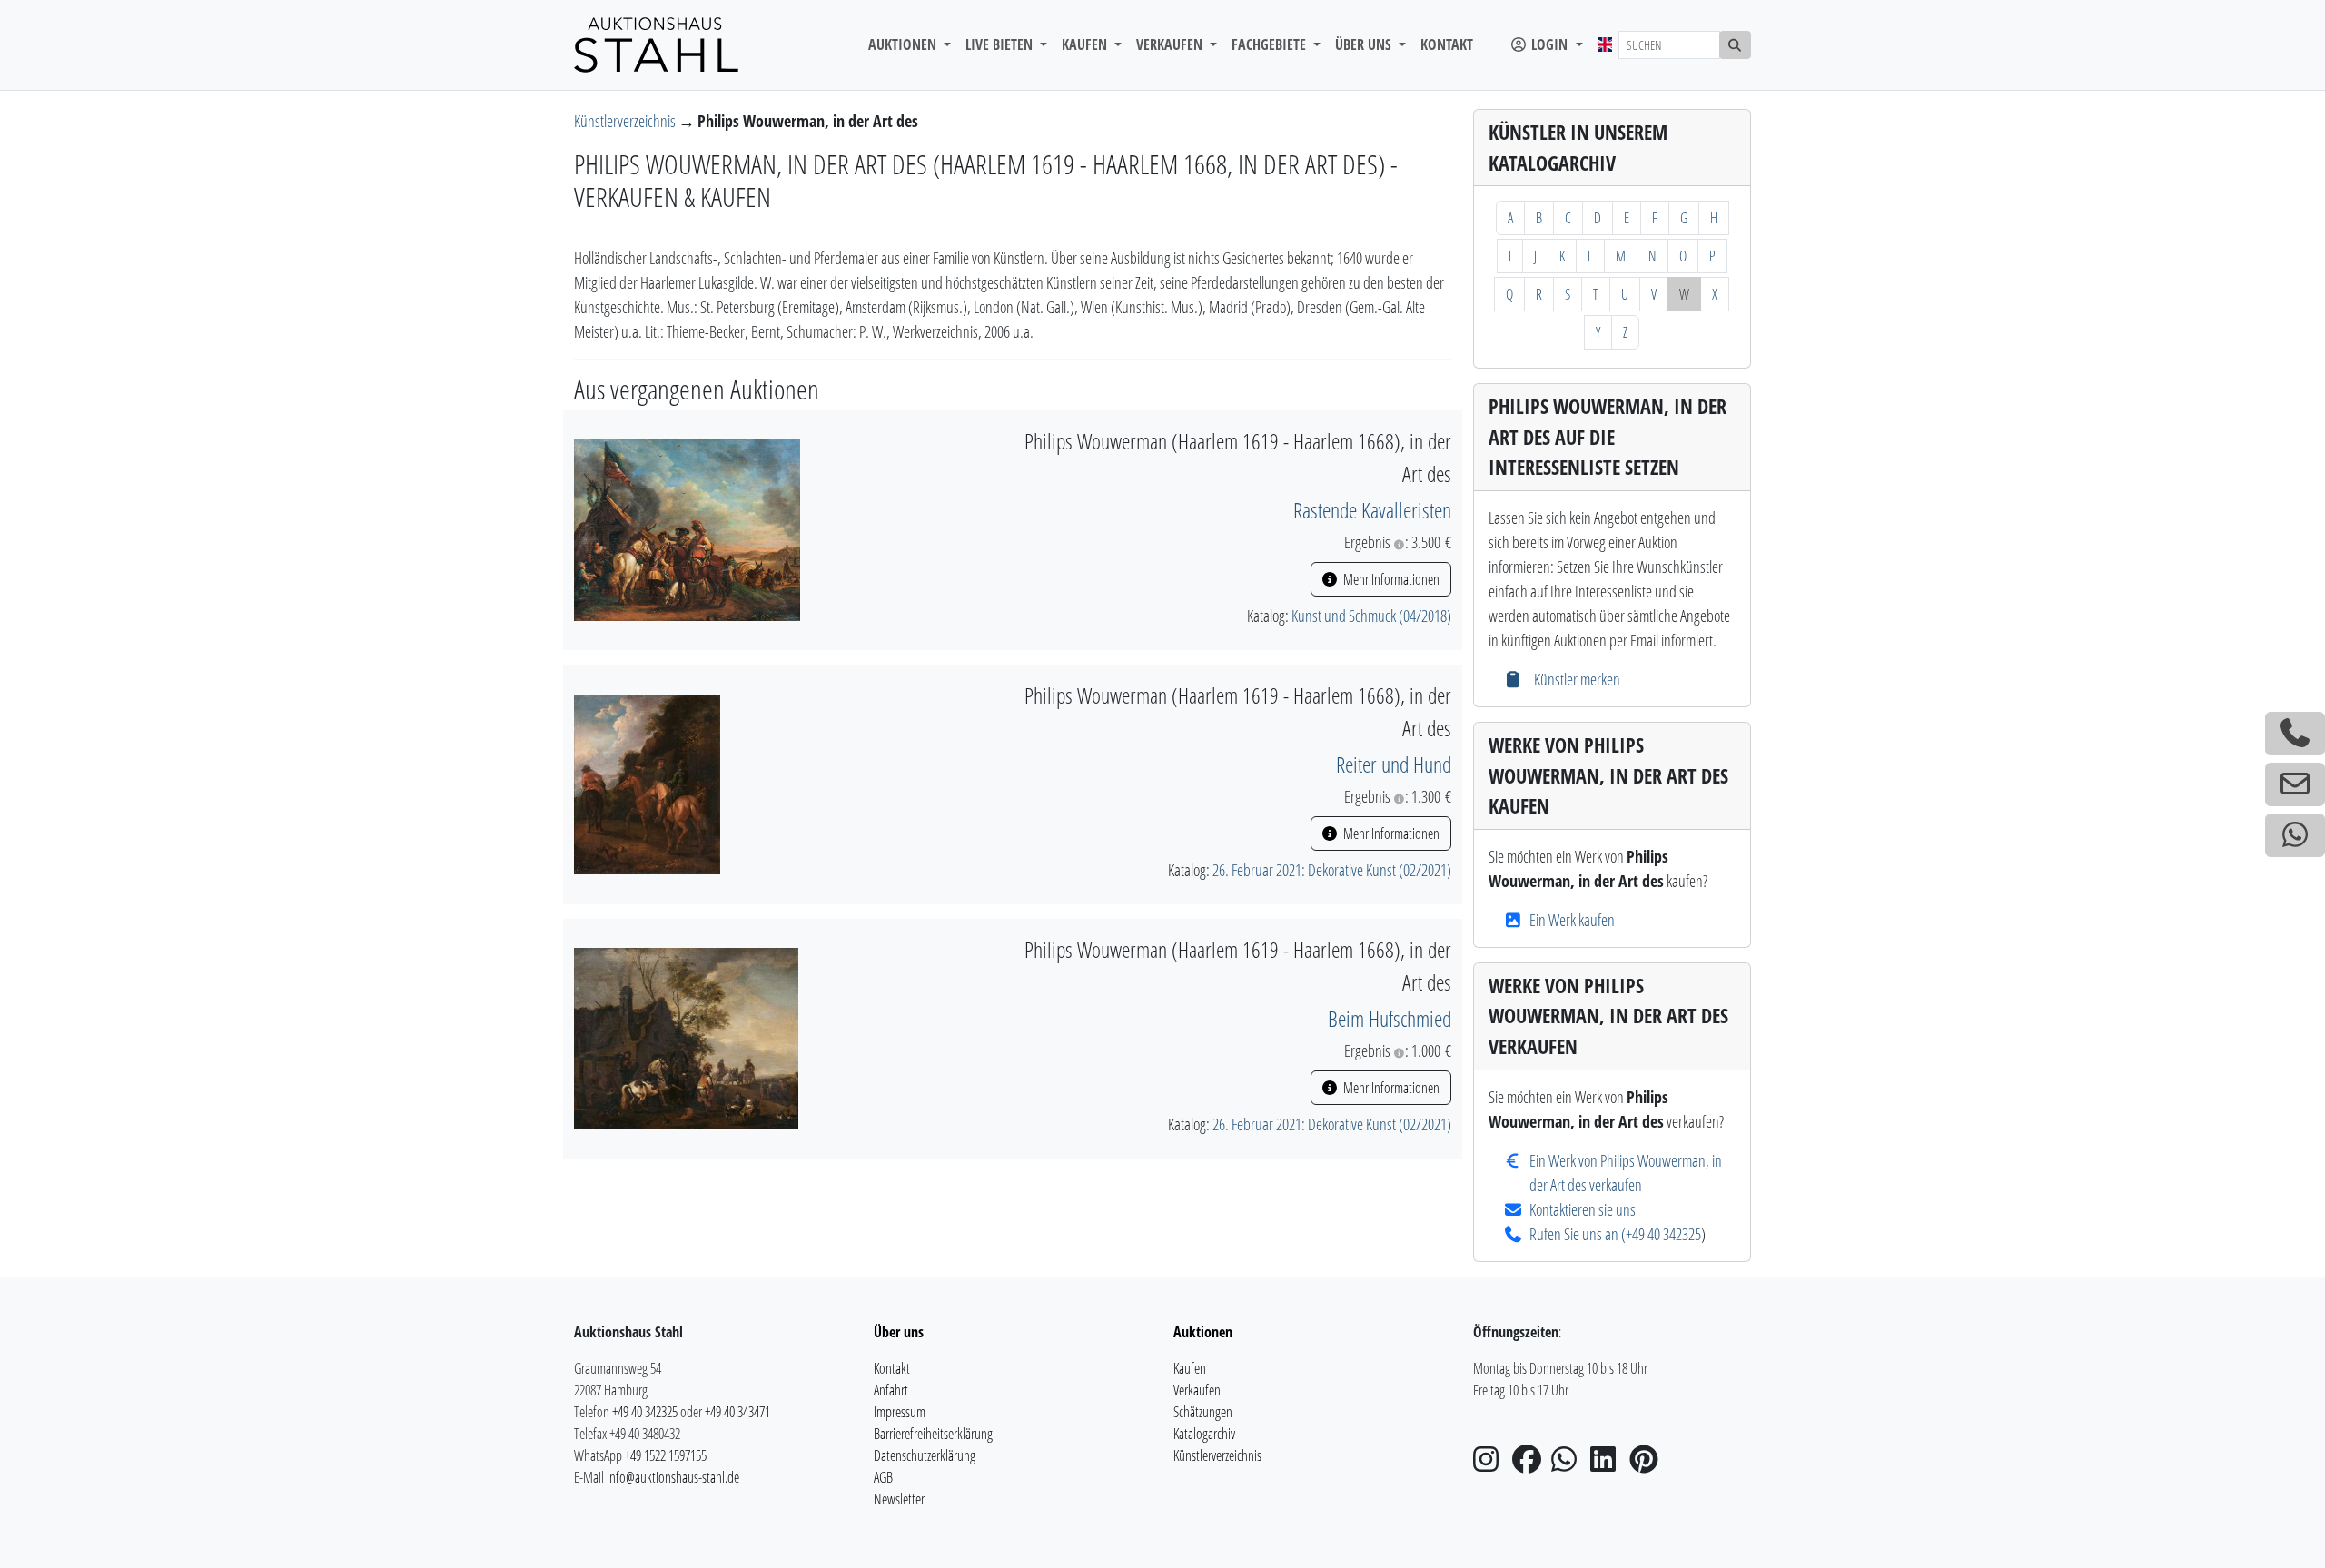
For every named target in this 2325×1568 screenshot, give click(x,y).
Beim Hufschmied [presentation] (1390, 1018)
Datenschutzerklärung (925, 1455)
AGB (883, 1477)
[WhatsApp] (1569, 1464)
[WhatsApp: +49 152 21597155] (2295, 835)
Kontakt (1447, 44)
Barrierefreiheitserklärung (933, 1434)
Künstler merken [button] (1575, 679)
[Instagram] (1491, 1464)
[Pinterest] (1647, 1464)
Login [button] (1549, 44)
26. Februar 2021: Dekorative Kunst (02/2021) (1332, 870)
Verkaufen (1197, 1390)
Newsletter (899, 1499)
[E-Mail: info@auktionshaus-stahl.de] (2295, 784)
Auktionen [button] (904, 44)
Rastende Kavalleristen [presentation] (1372, 510)
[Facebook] (1530, 1464)
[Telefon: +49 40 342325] (2295, 734)
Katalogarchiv (1204, 1434)
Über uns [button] (1365, 44)
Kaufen (1190, 1368)
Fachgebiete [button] (1271, 44)
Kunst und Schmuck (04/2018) (1371, 616)
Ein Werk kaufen (1572, 920)
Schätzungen (1203, 1412)
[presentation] (687, 528)
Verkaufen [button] (1171, 44)
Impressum (900, 1412)
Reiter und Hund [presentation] (1394, 764)
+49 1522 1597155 (666, 1455)
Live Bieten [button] (1001, 44)
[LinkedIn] (1608, 1464)
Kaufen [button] (1086, 44)
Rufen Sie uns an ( (1578, 1234)
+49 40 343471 (737, 1412)
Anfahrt (891, 1390)
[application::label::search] (1736, 45)
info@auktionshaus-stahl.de (673, 1477)
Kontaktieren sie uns (1583, 1209)
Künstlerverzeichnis (626, 121)
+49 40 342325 (1663, 1234)
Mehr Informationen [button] (1390, 579)
